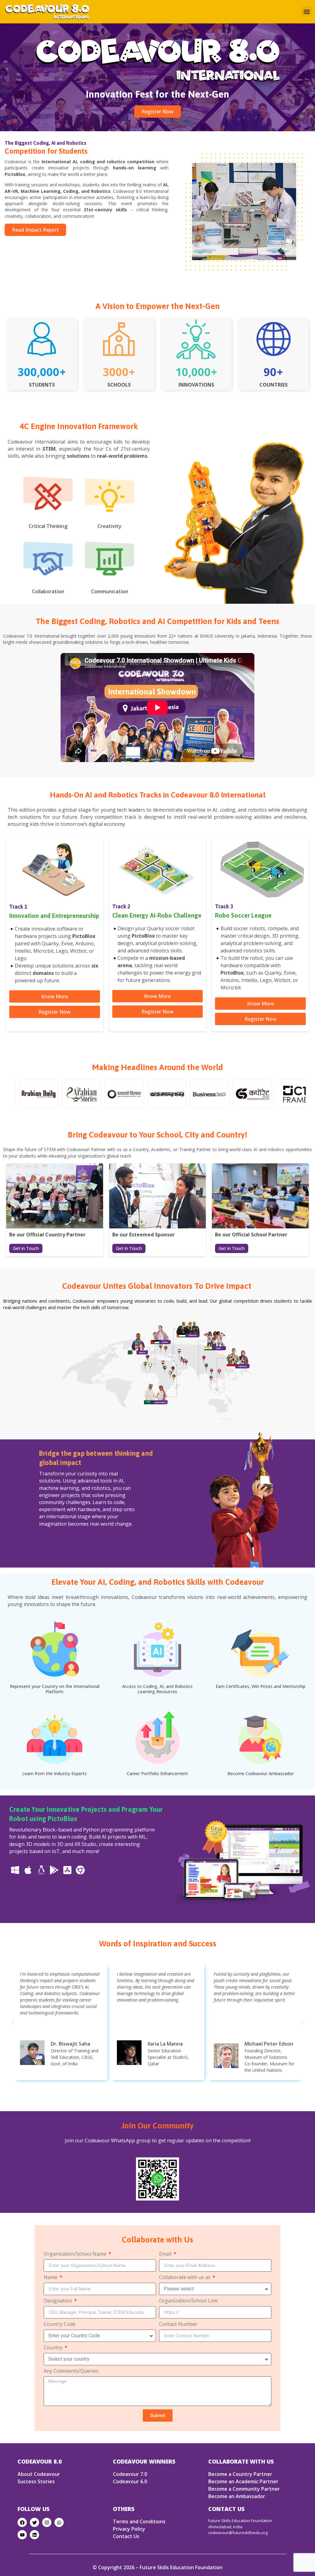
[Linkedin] (34, 2535)
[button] (307, 12)
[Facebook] (22, 2522)
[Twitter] (34, 2522)
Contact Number (178, 2324)
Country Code (60, 2324)
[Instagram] (47, 2522)
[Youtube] (22, 2535)
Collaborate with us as (185, 2278)
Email (166, 2254)
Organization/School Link (188, 2301)
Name (51, 2278)
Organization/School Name (76, 2254)
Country (54, 2348)
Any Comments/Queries (71, 2371)
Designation (58, 2301)
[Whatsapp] (59, 2522)
